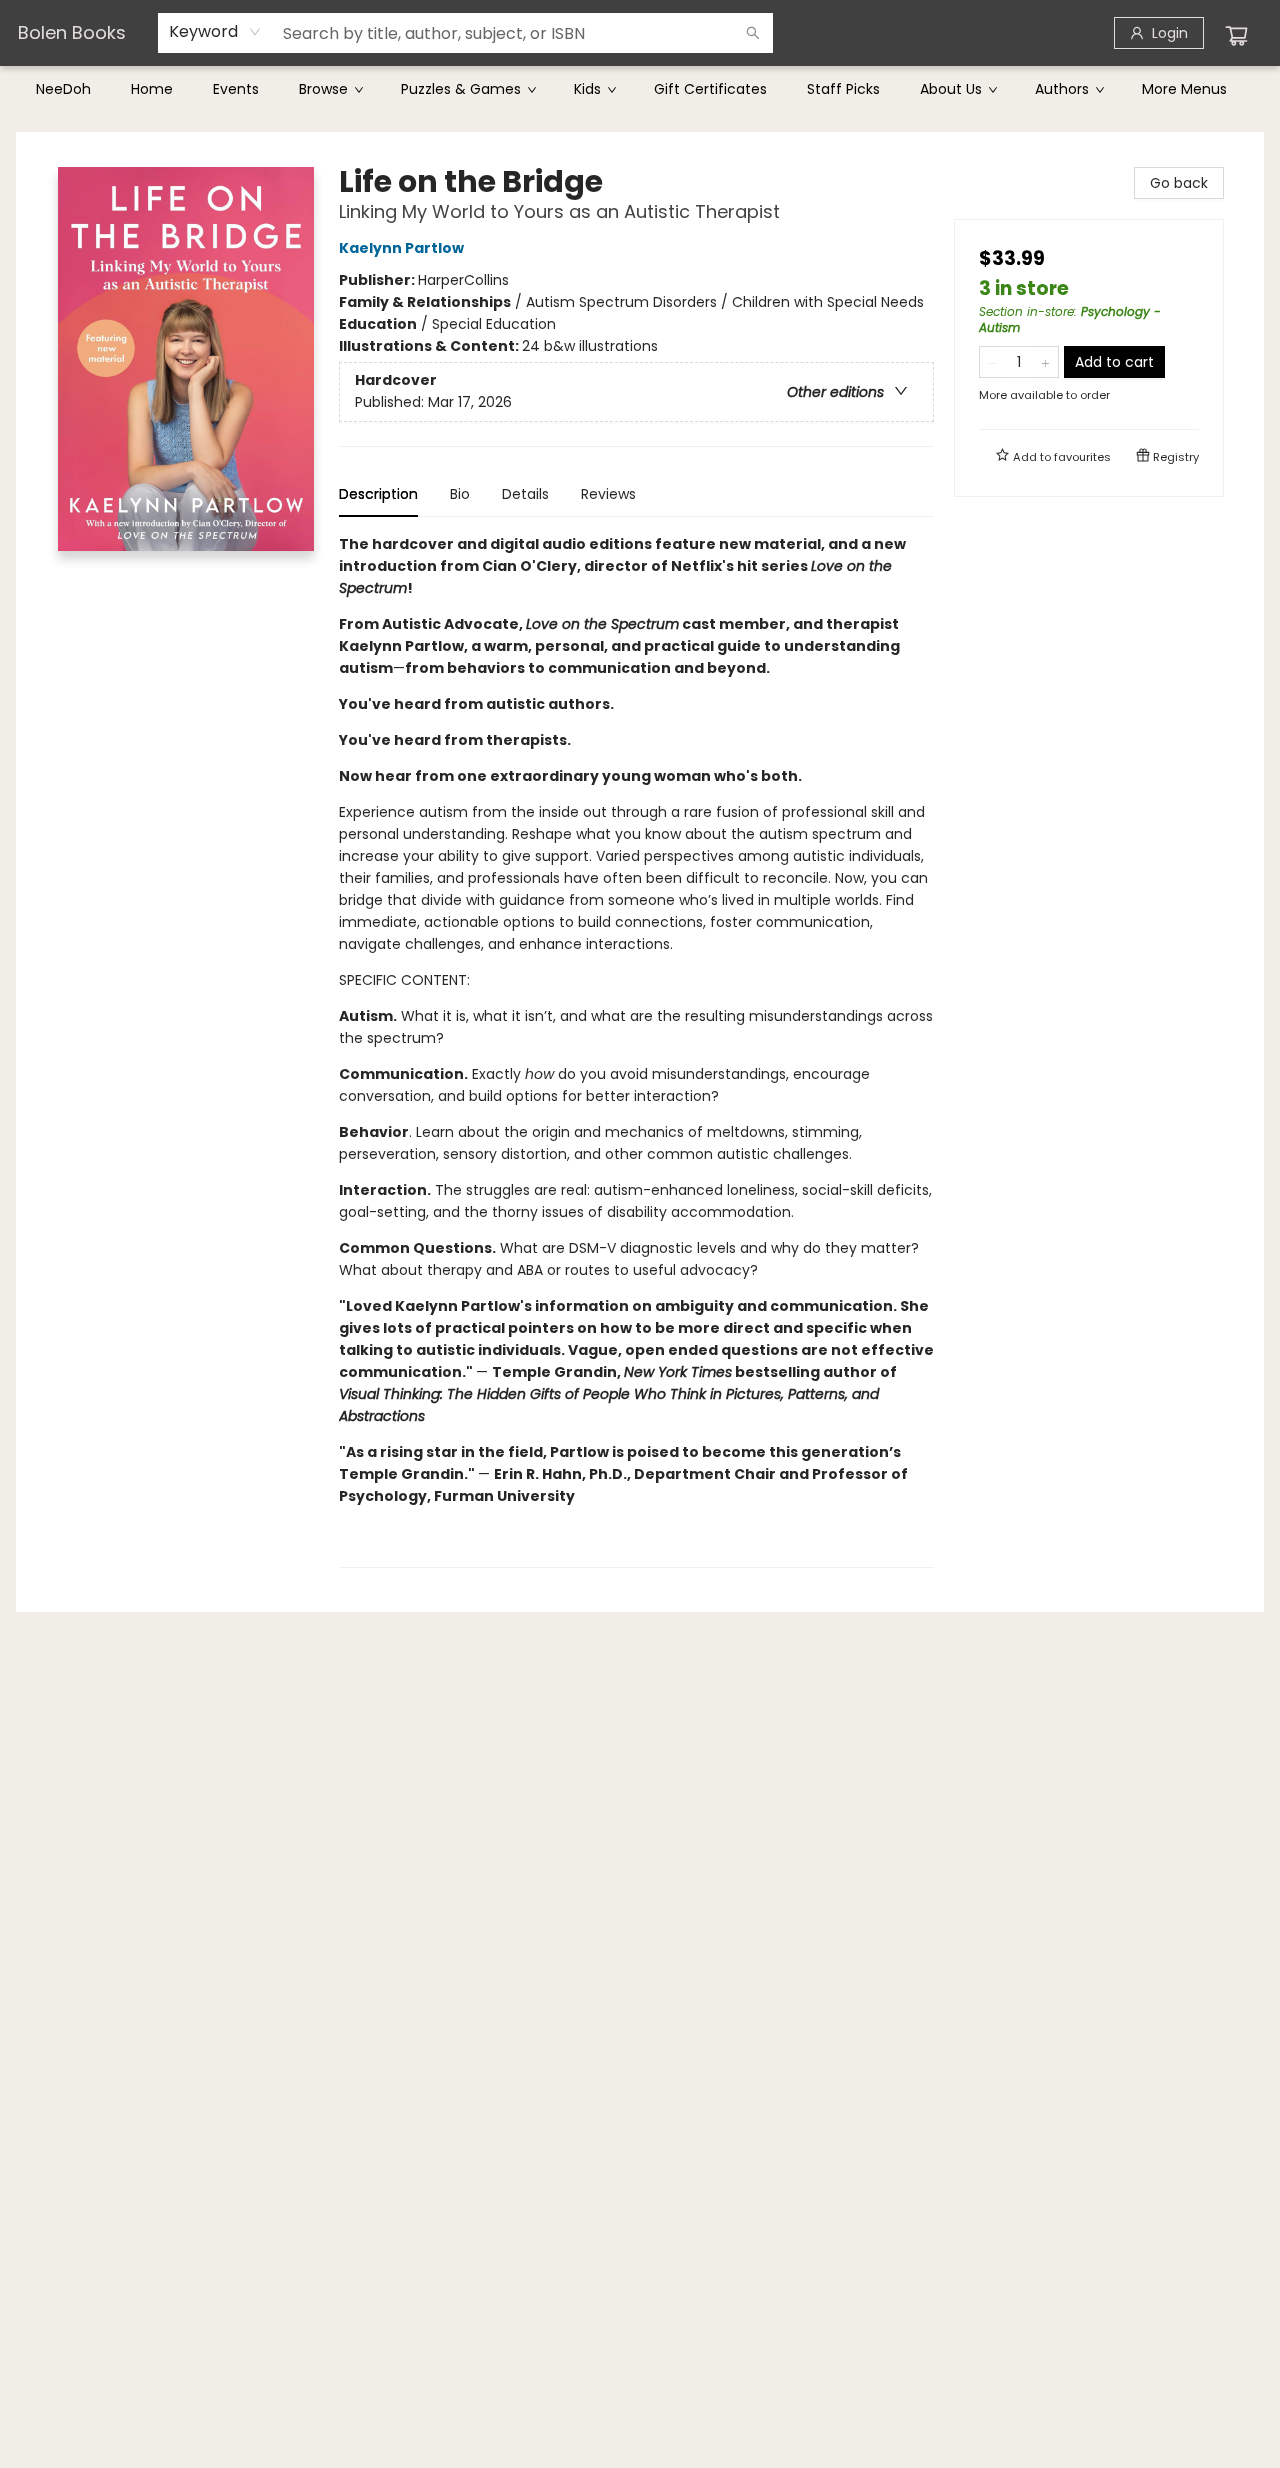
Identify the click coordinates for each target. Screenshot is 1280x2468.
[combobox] (215, 32)
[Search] (753, 33)
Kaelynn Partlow (401, 248)
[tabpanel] (636, 1050)
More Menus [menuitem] (1184, 89)
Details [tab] (525, 494)
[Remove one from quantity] (992, 362)
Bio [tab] (460, 494)
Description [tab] (378, 494)
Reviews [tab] (608, 494)
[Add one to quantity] (1045, 362)
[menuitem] (63, 89)
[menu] (640, 89)
